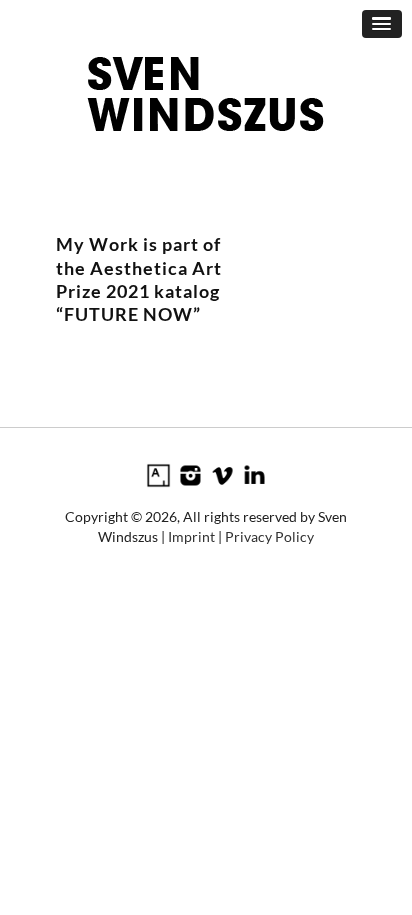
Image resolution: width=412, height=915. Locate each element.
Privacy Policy (269, 536)
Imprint (191, 536)
